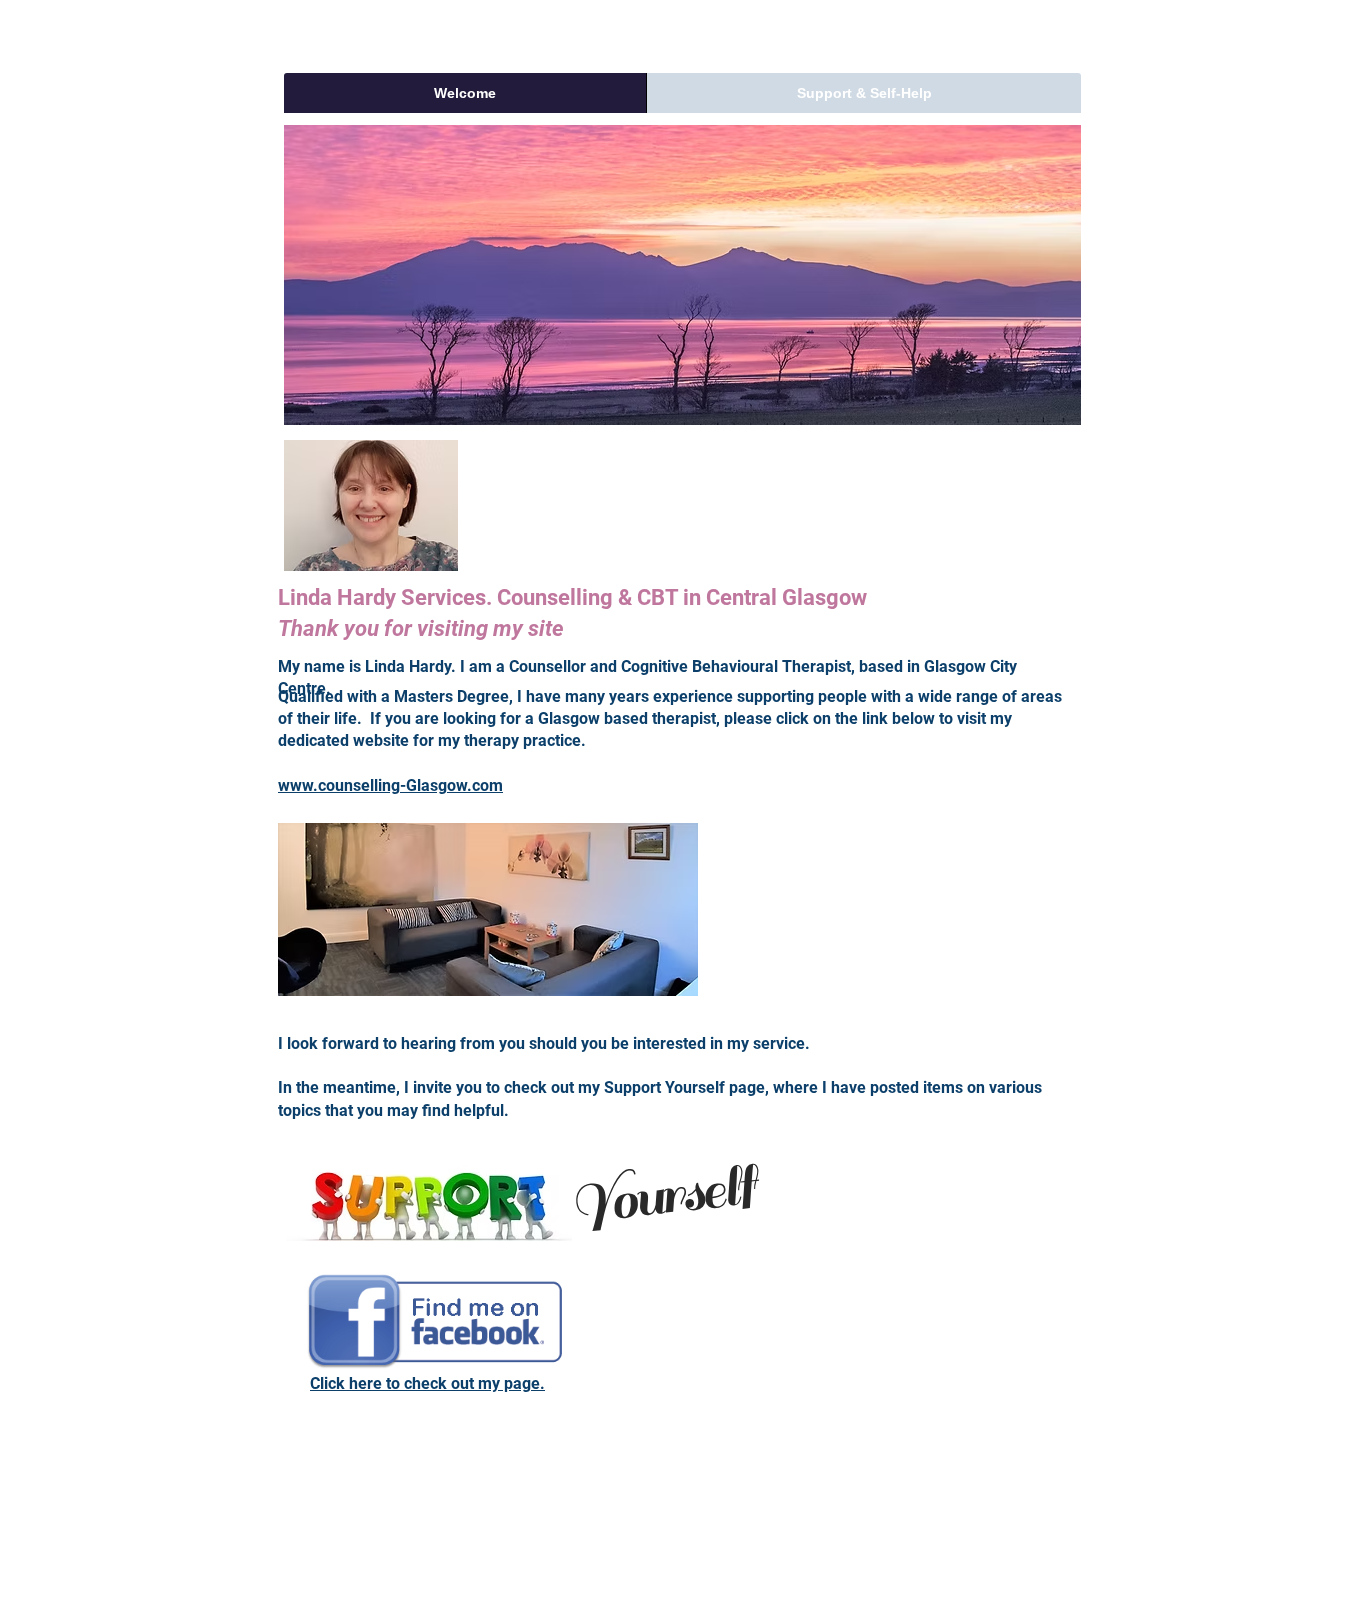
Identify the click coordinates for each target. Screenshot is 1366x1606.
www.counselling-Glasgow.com (390, 785)
